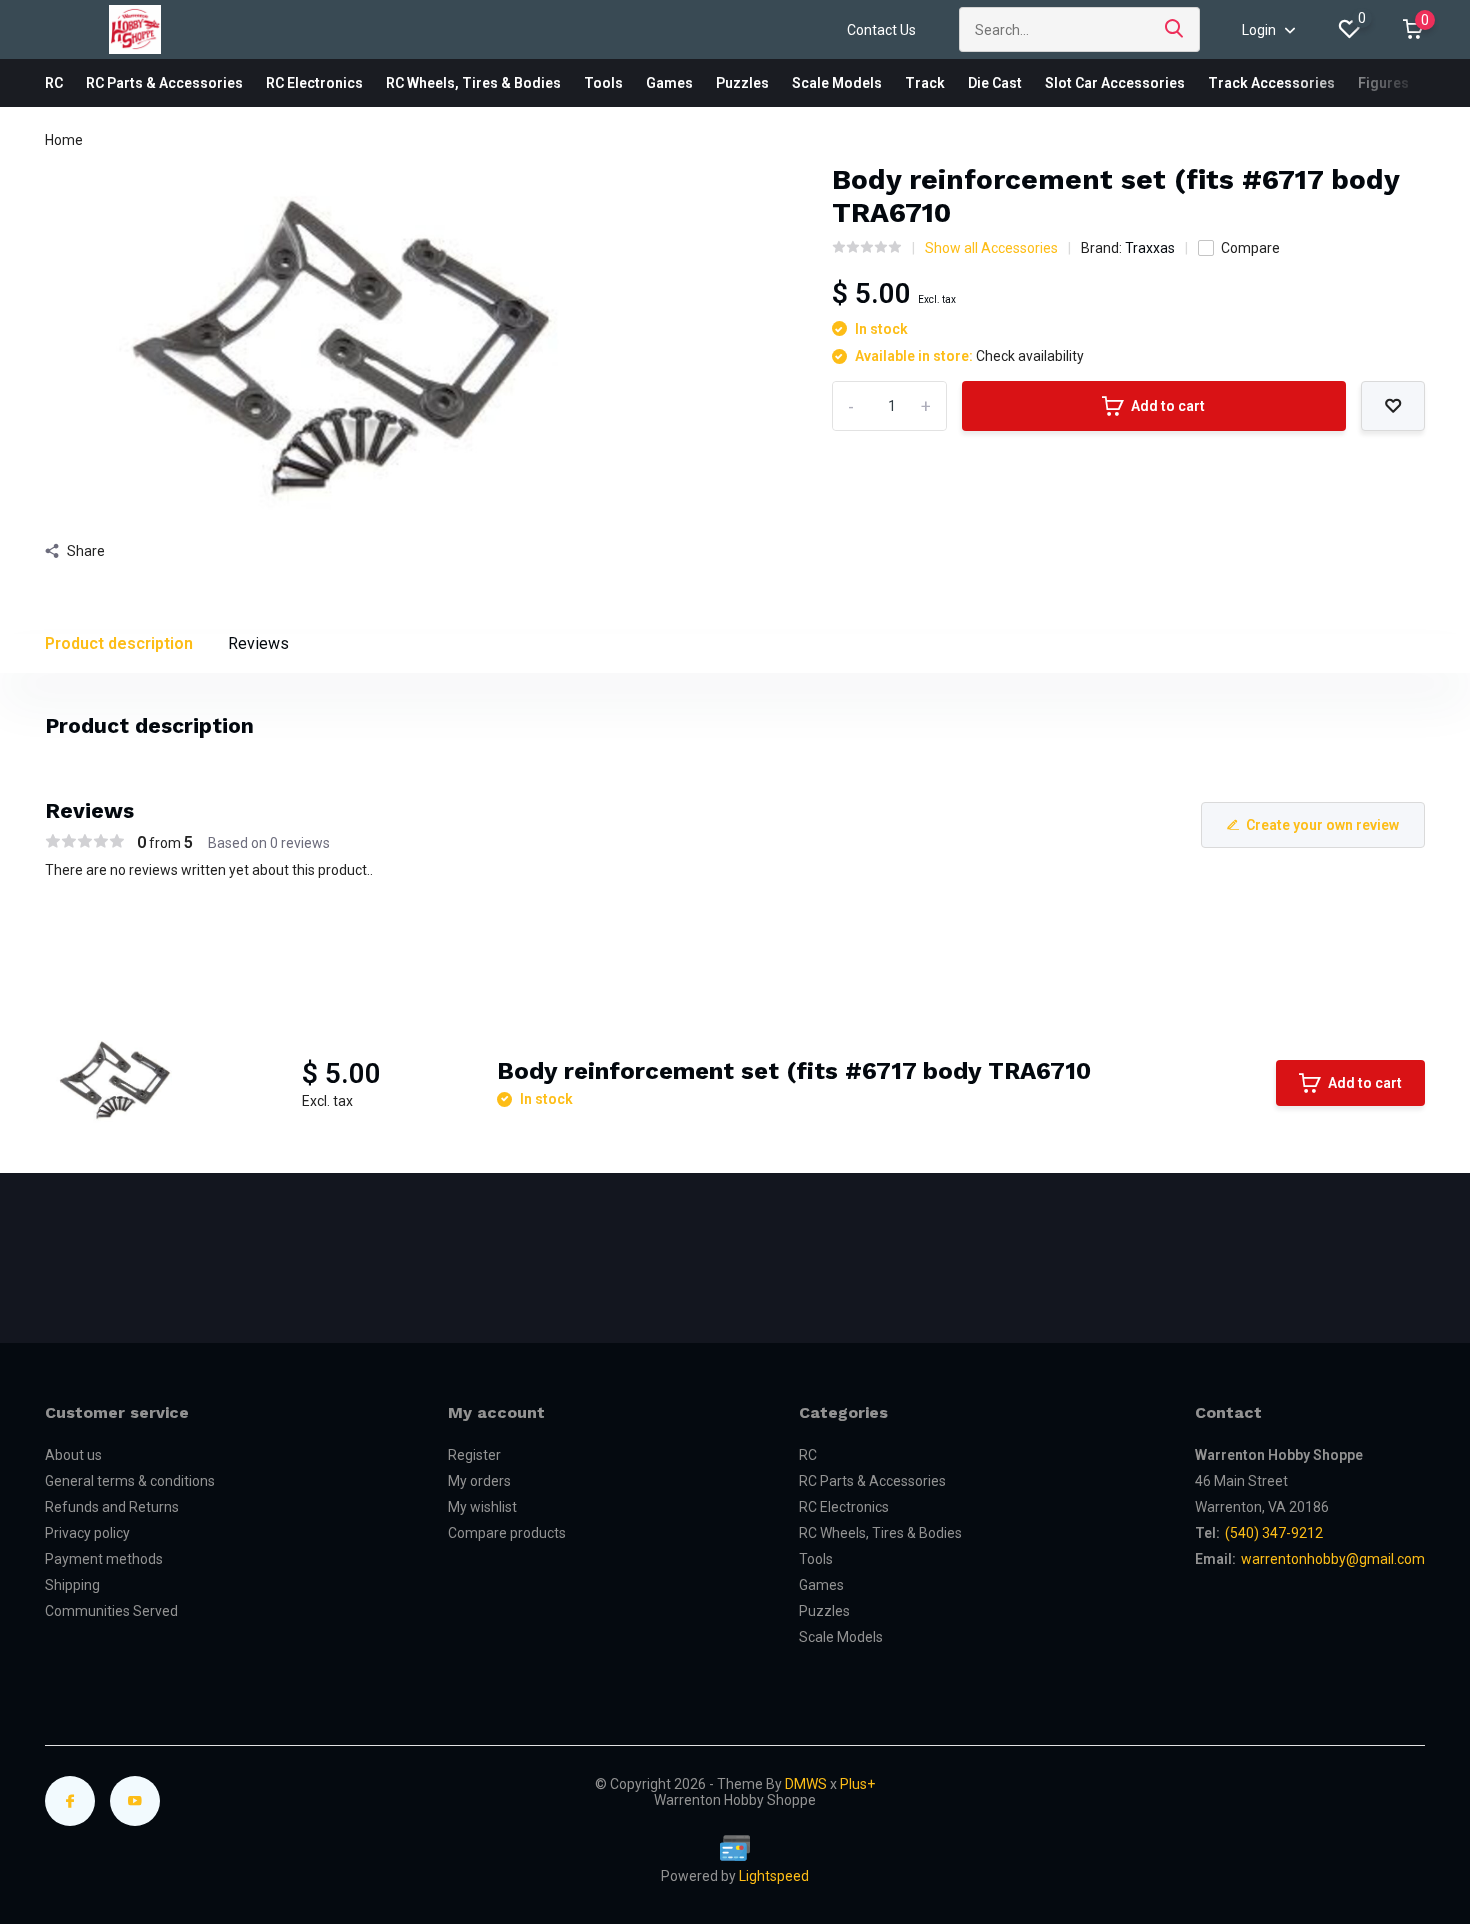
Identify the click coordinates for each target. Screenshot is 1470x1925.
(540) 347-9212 (1274, 1533)
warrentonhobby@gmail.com (1333, 1559)
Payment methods (104, 1559)
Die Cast (995, 83)
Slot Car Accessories (1115, 83)
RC (54, 83)
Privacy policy (87, 1533)
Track (925, 83)
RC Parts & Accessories (164, 83)
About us (73, 1455)
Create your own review (1322, 825)
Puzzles (742, 83)
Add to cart (1168, 406)
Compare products (507, 1533)
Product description (119, 643)
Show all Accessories (991, 248)
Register (474, 1455)
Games (669, 83)
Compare (1250, 248)
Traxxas (1150, 248)
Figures (1383, 83)
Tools (603, 83)
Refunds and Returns (112, 1507)
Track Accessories (1271, 83)
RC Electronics (314, 83)
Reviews (258, 643)
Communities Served (111, 1611)
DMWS (806, 1784)
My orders (479, 1481)
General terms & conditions (130, 1481)
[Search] (1175, 29)
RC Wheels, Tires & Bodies (473, 83)
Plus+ (857, 1784)
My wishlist (482, 1507)
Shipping (72, 1585)
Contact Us (881, 30)
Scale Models (837, 83)
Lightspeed (774, 1876)
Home (64, 140)
